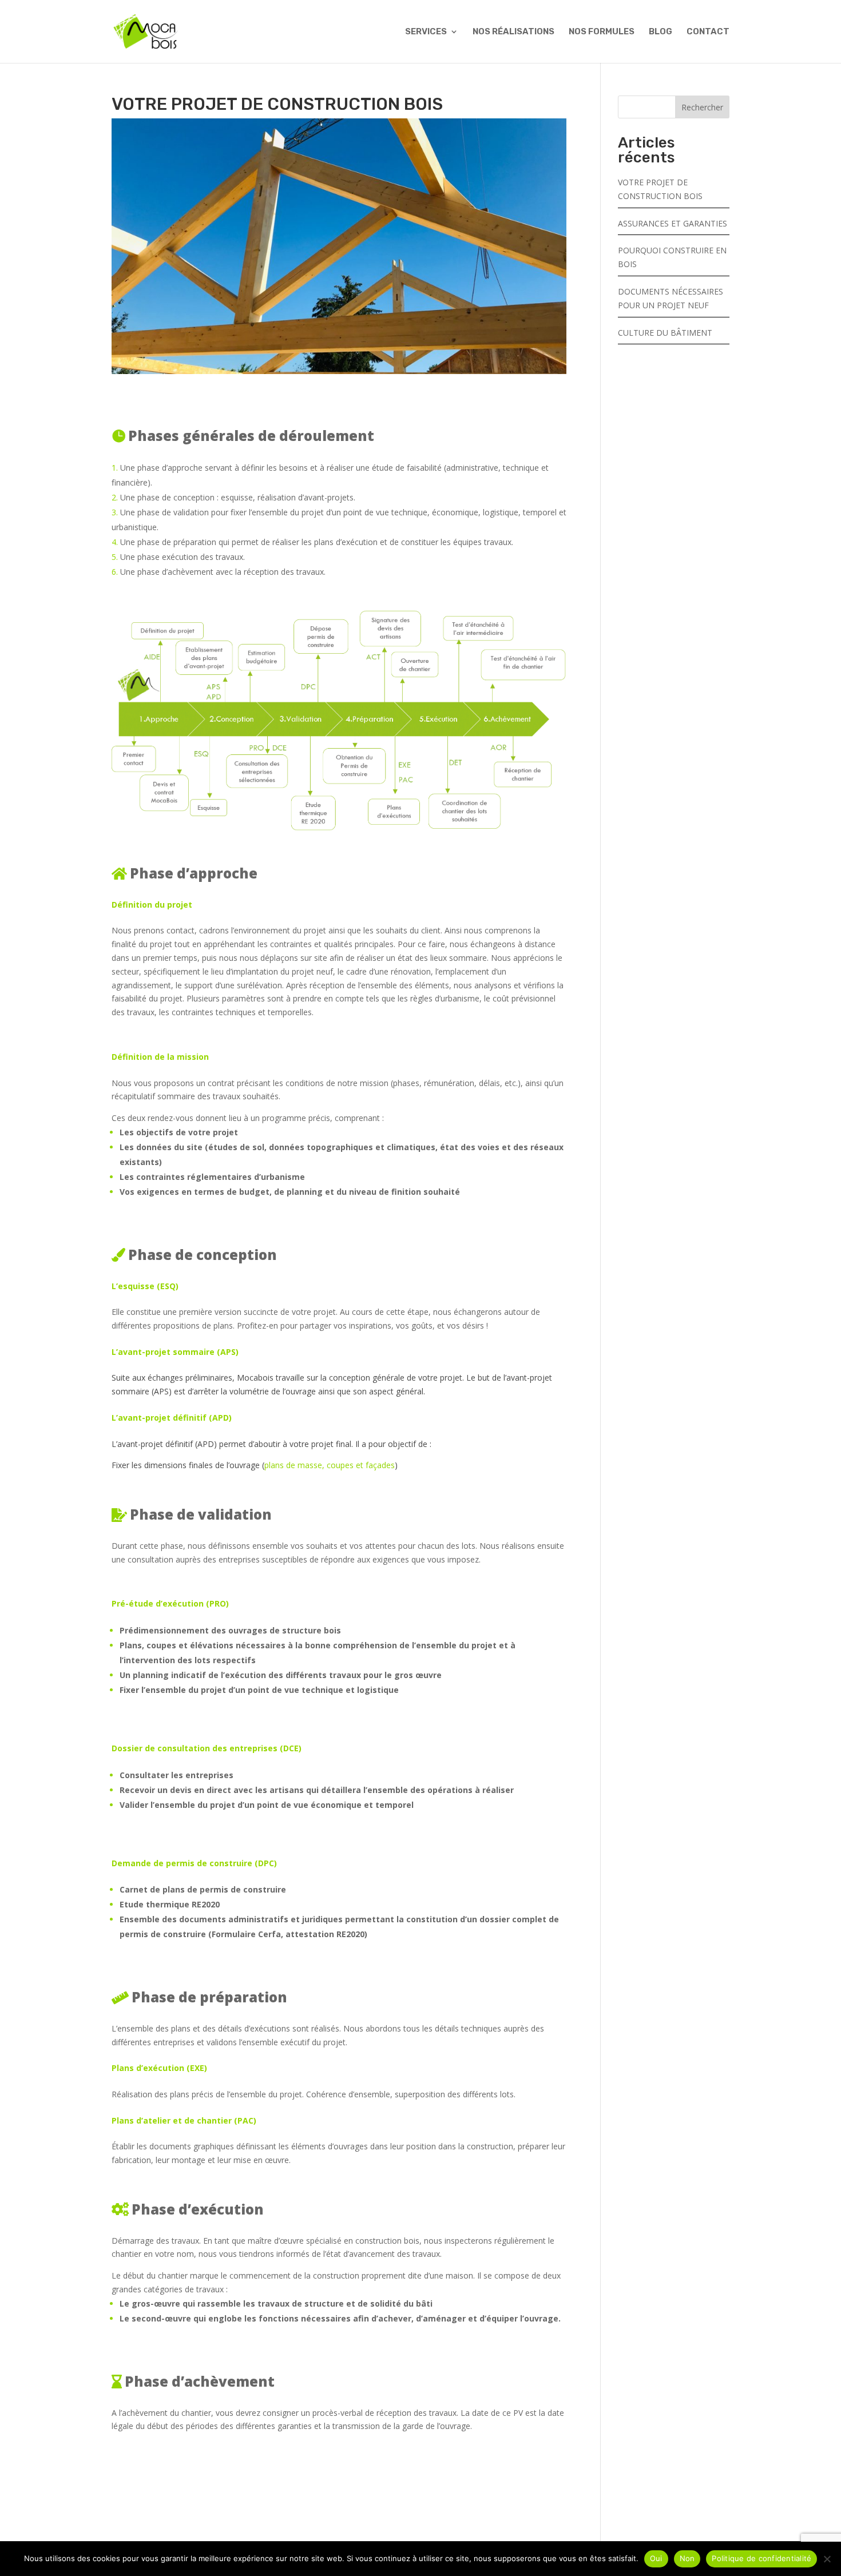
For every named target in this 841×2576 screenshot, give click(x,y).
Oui (656, 2558)
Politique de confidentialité (761, 2558)
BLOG (660, 32)
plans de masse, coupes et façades (330, 1465)
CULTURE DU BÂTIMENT (665, 333)
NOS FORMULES (602, 32)
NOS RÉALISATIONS (513, 32)
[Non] (827, 2559)
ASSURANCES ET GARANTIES (673, 223)
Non (687, 2558)
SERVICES (426, 32)
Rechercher (702, 107)
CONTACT (708, 32)
